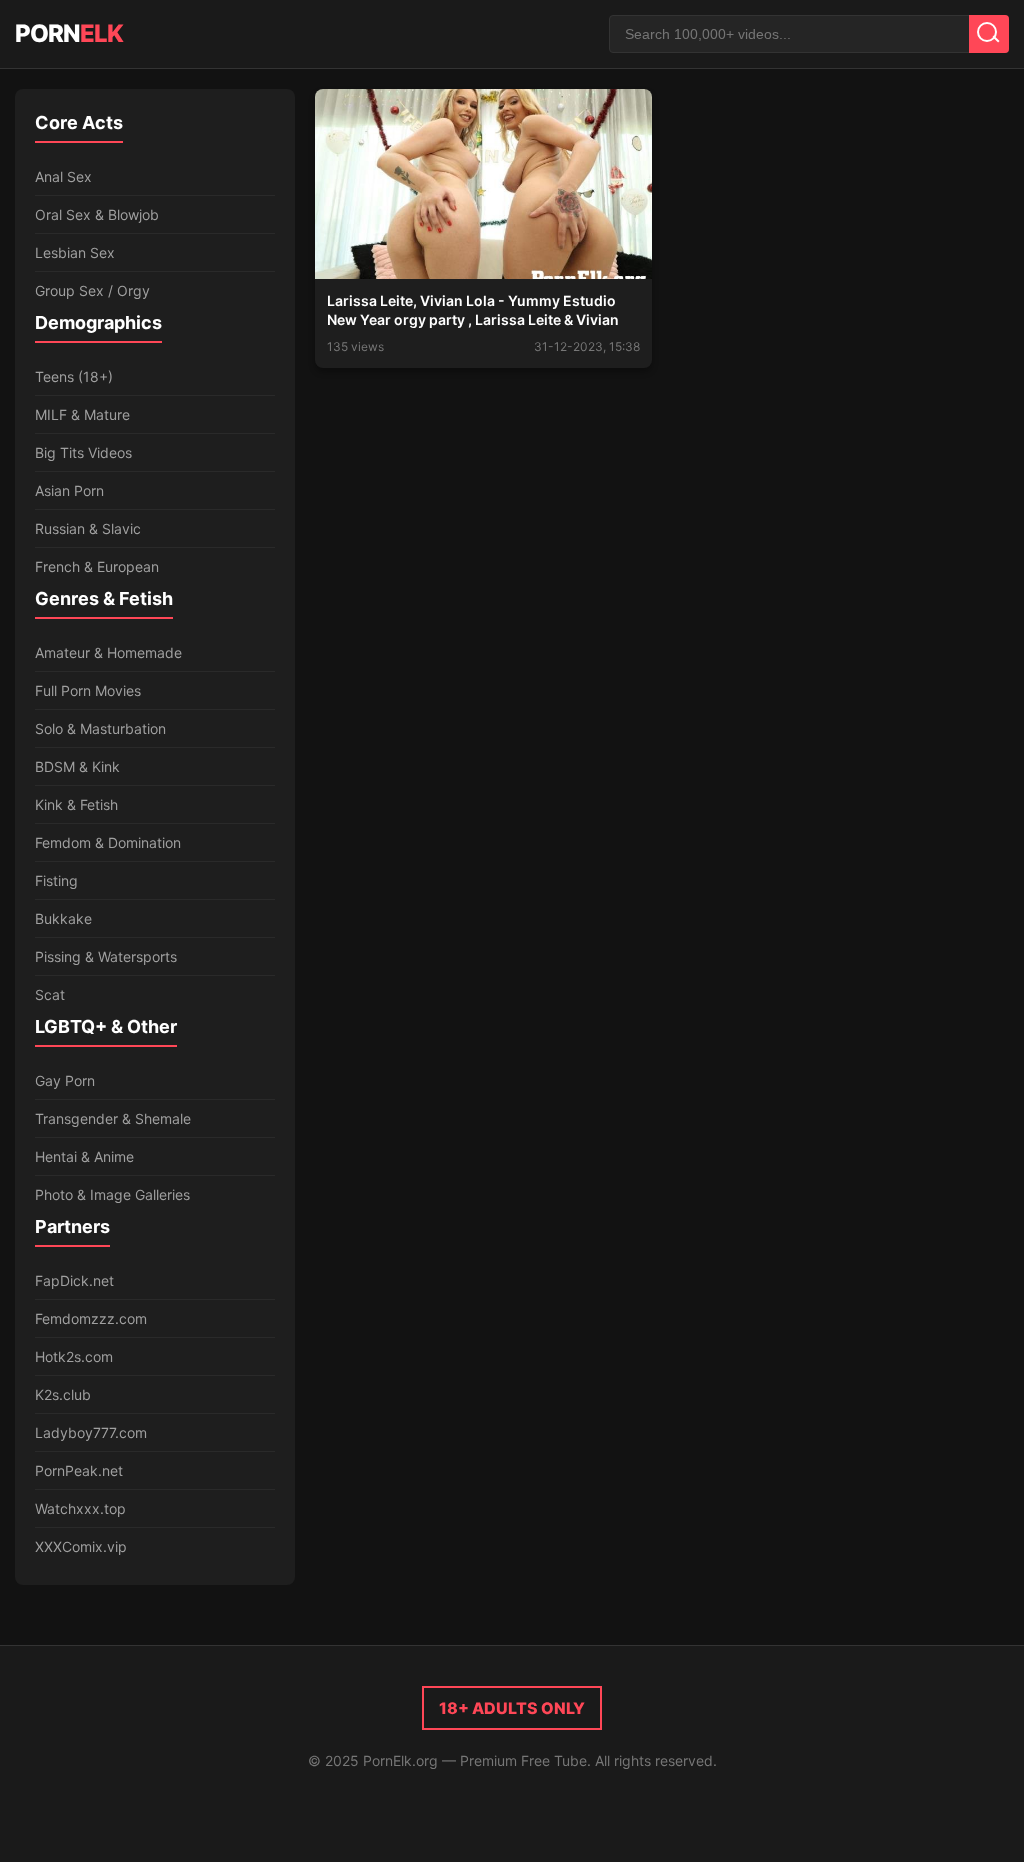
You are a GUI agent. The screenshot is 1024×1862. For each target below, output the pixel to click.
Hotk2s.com (74, 1356)
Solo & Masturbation (100, 728)
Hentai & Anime (84, 1156)
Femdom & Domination (108, 842)
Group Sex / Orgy (92, 290)
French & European (97, 566)
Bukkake (63, 918)
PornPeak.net (79, 1470)
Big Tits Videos (83, 452)
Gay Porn (65, 1080)
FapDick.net (74, 1280)
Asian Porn (69, 490)
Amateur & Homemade (108, 652)
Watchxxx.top (80, 1508)
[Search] (989, 34)
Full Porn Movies (88, 690)
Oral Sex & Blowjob (97, 214)
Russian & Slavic (88, 528)
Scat (50, 994)
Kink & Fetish (76, 804)
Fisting (56, 880)
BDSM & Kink (77, 766)
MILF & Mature (82, 414)
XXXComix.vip (81, 1546)
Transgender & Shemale (113, 1118)
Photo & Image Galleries (112, 1194)
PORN (69, 33)
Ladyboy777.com (91, 1432)
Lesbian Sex (75, 252)
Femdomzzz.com (91, 1318)
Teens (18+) (74, 376)
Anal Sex (63, 176)
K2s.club (63, 1394)
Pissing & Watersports (106, 956)
